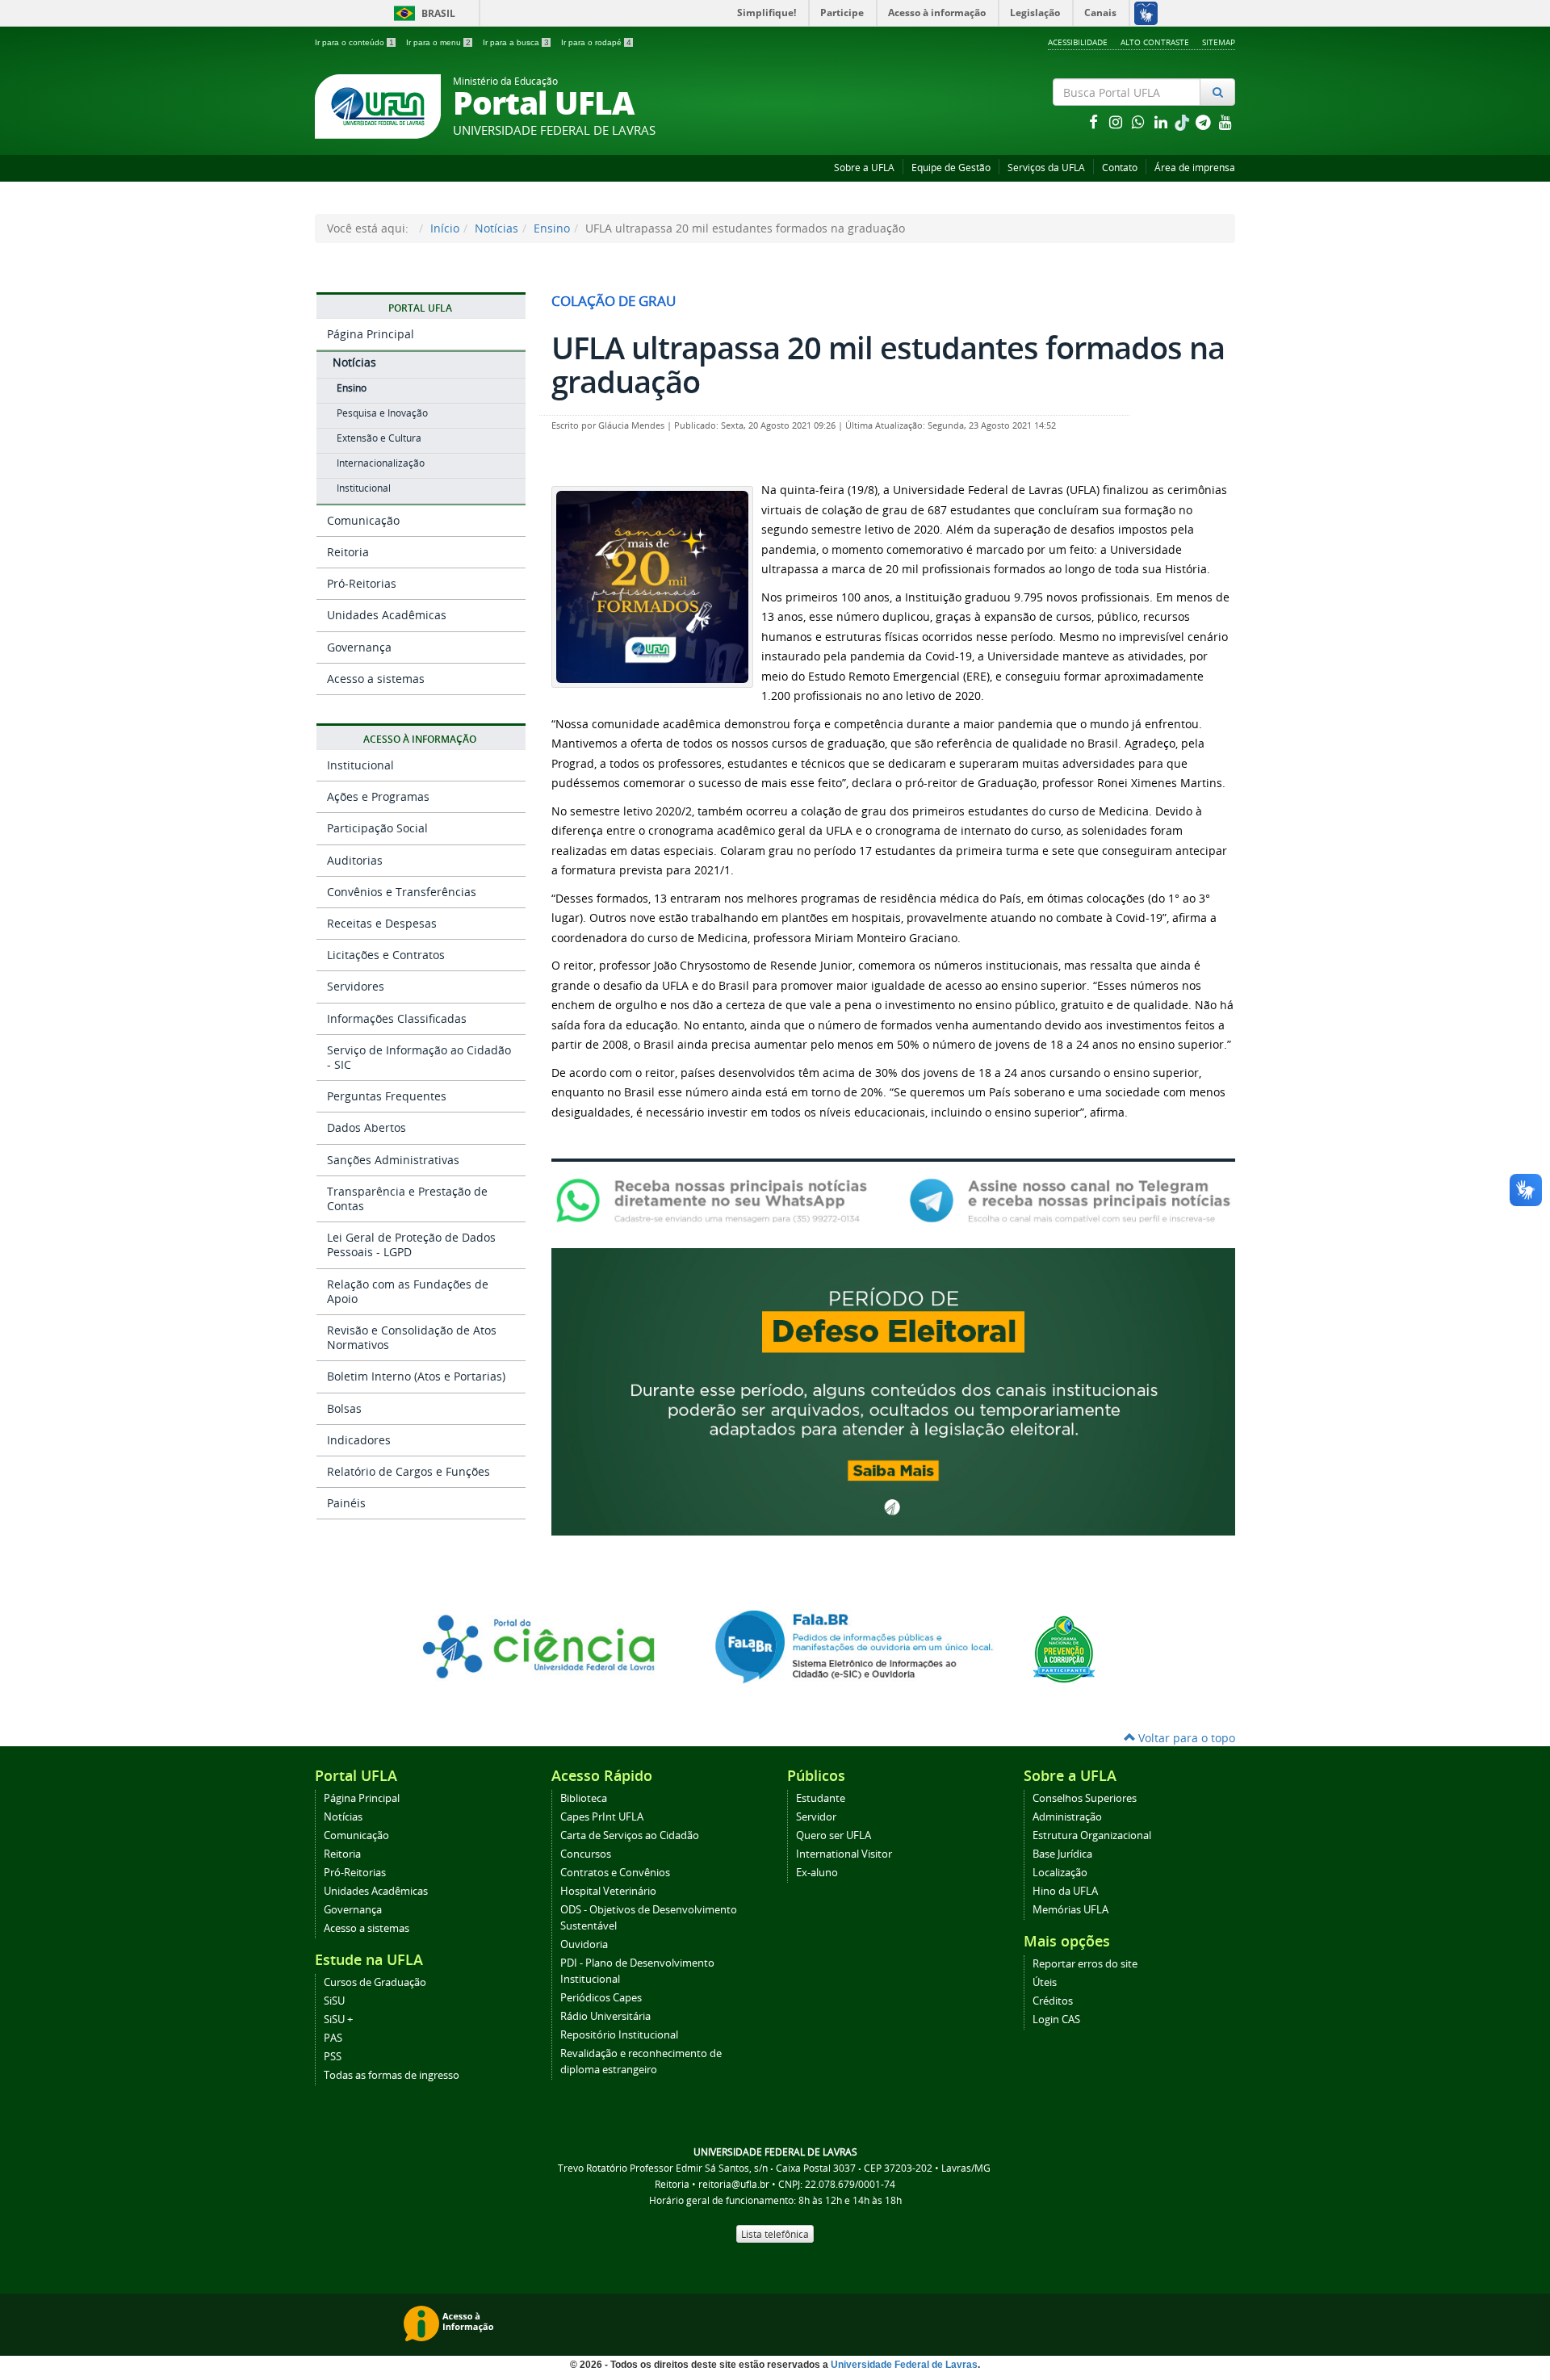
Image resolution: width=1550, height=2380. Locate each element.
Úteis (1045, 1982)
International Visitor (844, 1854)
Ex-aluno (817, 1873)
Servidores (356, 986)
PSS (333, 2057)
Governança (359, 647)
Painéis (346, 1503)
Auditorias (355, 860)
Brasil (422, 13)
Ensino (552, 228)
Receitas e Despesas (382, 923)
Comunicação (363, 520)
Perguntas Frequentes (387, 1096)
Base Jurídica (1062, 1854)
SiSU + (338, 2020)
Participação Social (377, 828)
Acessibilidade (1078, 42)
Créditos (1053, 2001)
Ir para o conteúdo (354, 42)
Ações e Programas (378, 796)
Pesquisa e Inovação (382, 413)
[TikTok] (1183, 122)
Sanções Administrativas (393, 1160)
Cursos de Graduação (375, 1982)
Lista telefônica (775, 2234)
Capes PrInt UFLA (602, 1817)
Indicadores (359, 1440)
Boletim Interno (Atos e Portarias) (416, 1376)
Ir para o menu (438, 42)
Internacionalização (381, 463)
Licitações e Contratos (386, 955)
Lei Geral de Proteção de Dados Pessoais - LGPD (411, 1244)
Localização (1060, 1873)
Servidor (816, 1817)
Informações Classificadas (397, 1018)
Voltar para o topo (1185, 1738)
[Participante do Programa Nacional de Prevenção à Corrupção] (1064, 1648)
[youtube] (1225, 122)
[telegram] (1204, 122)
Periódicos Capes (601, 1998)
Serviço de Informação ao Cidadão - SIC (419, 1057)
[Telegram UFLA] (1070, 1199)
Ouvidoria (584, 1944)
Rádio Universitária (605, 2016)
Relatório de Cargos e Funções (408, 1471)
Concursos (586, 1854)
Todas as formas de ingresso (392, 2075)
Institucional (364, 488)
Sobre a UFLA (864, 168)
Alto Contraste (1155, 42)
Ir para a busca (516, 42)
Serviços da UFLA (1046, 168)
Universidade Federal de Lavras (904, 2365)
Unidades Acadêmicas (387, 615)
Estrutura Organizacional (1092, 1835)
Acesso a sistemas (376, 679)
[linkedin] (1162, 122)
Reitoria (348, 552)
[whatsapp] (1140, 122)
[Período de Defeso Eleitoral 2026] (893, 1391)
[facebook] (1095, 122)
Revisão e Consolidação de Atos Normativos (412, 1337)
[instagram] (1117, 122)
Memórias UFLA (1070, 1910)
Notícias (496, 228)
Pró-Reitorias (362, 583)
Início (445, 228)
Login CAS (1056, 2020)
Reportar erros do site (1085, 1964)
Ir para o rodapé (596, 42)
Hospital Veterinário (608, 1891)
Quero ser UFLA (834, 1835)
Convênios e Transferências (402, 892)
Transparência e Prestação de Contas (407, 1198)
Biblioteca (584, 1798)
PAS (333, 2038)
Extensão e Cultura (379, 438)
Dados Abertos (367, 1127)
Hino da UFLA (1065, 1891)
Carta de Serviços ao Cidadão (630, 1835)
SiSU (334, 2001)
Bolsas (344, 1408)
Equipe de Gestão (951, 168)
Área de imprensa (1195, 168)
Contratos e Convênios (615, 1873)
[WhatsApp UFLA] (716, 1199)
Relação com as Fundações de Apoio (408, 1291)
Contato (1120, 168)
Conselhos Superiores (1085, 1798)
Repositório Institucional (619, 2035)
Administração (1067, 1817)
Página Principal (371, 334)
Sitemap (1219, 42)
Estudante (821, 1798)
